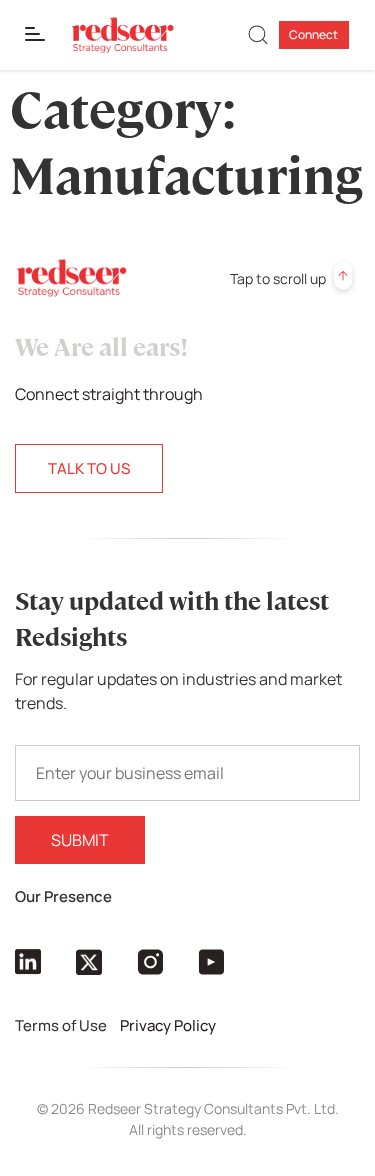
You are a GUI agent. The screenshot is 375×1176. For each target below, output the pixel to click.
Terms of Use (62, 1025)
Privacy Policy (169, 1025)
